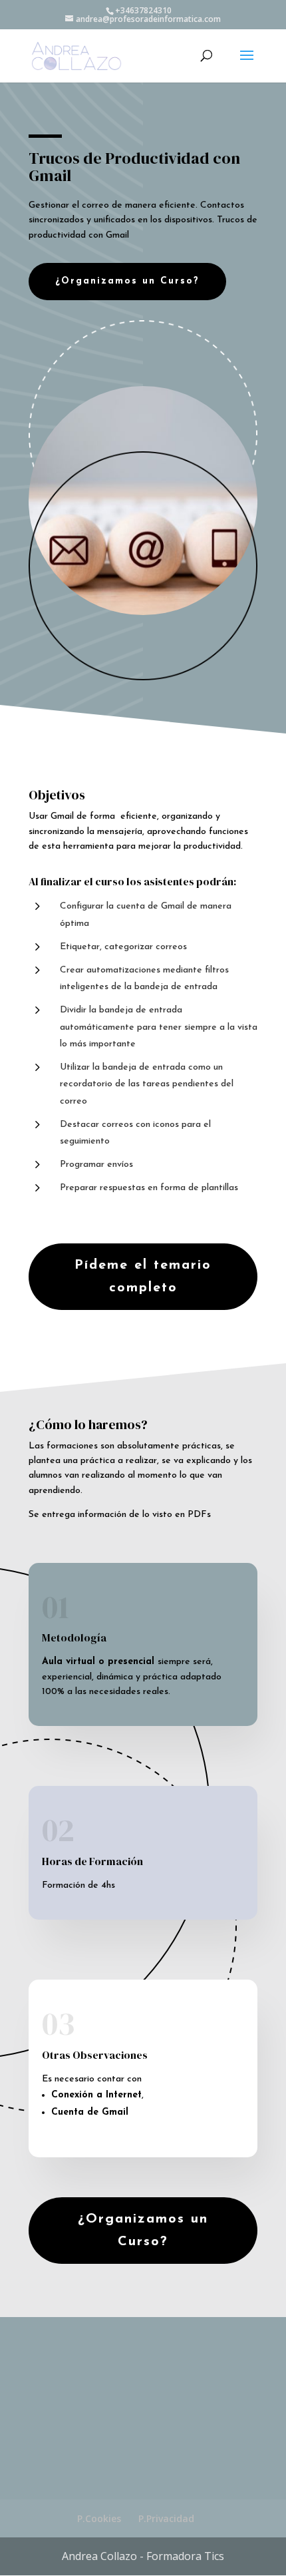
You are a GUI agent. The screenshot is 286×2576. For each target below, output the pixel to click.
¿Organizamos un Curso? (127, 281)
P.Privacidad (166, 2518)
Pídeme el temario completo (143, 1277)
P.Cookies (99, 2518)
